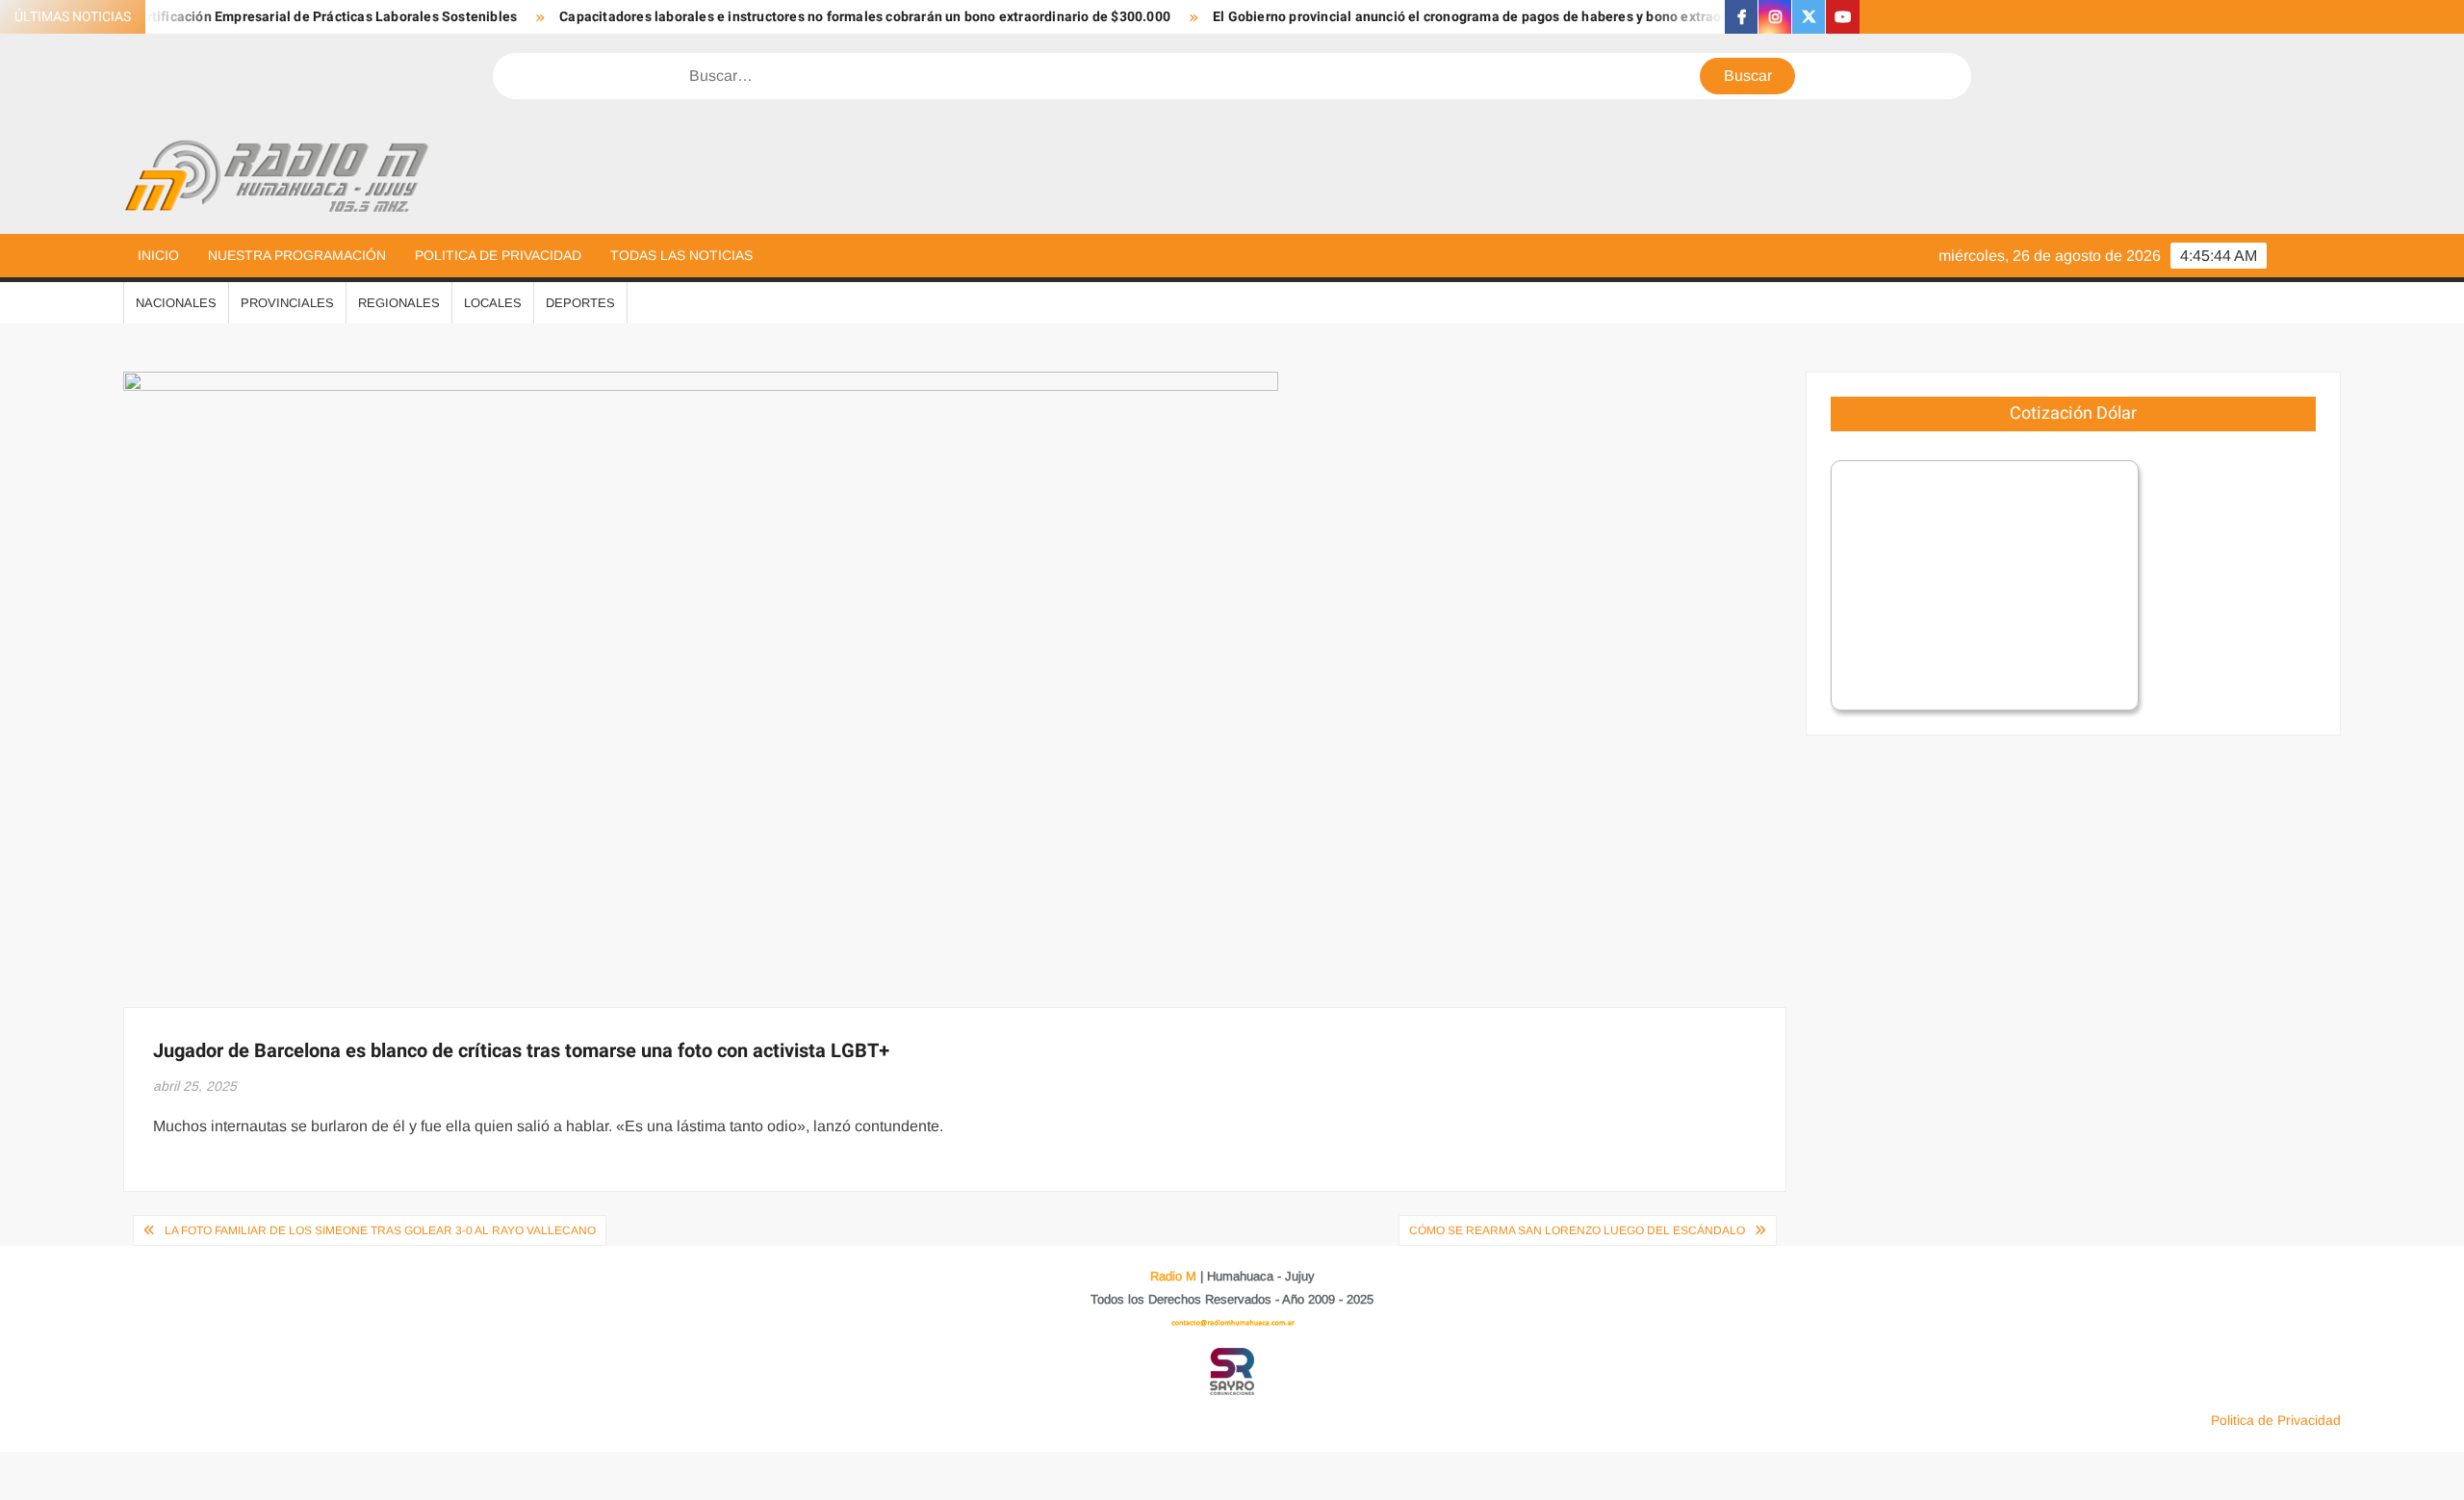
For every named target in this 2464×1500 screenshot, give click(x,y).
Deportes (580, 303)
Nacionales (176, 303)
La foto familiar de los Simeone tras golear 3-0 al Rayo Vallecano (380, 1230)
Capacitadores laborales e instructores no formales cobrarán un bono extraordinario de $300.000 (809, 17)
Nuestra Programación (297, 255)
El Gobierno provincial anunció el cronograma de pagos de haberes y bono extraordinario (1436, 17)
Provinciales (287, 303)
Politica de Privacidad (498, 255)
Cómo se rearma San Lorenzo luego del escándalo (1577, 1230)
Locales (493, 303)
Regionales (399, 303)
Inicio (158, 255)
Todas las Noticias (681, 255)
